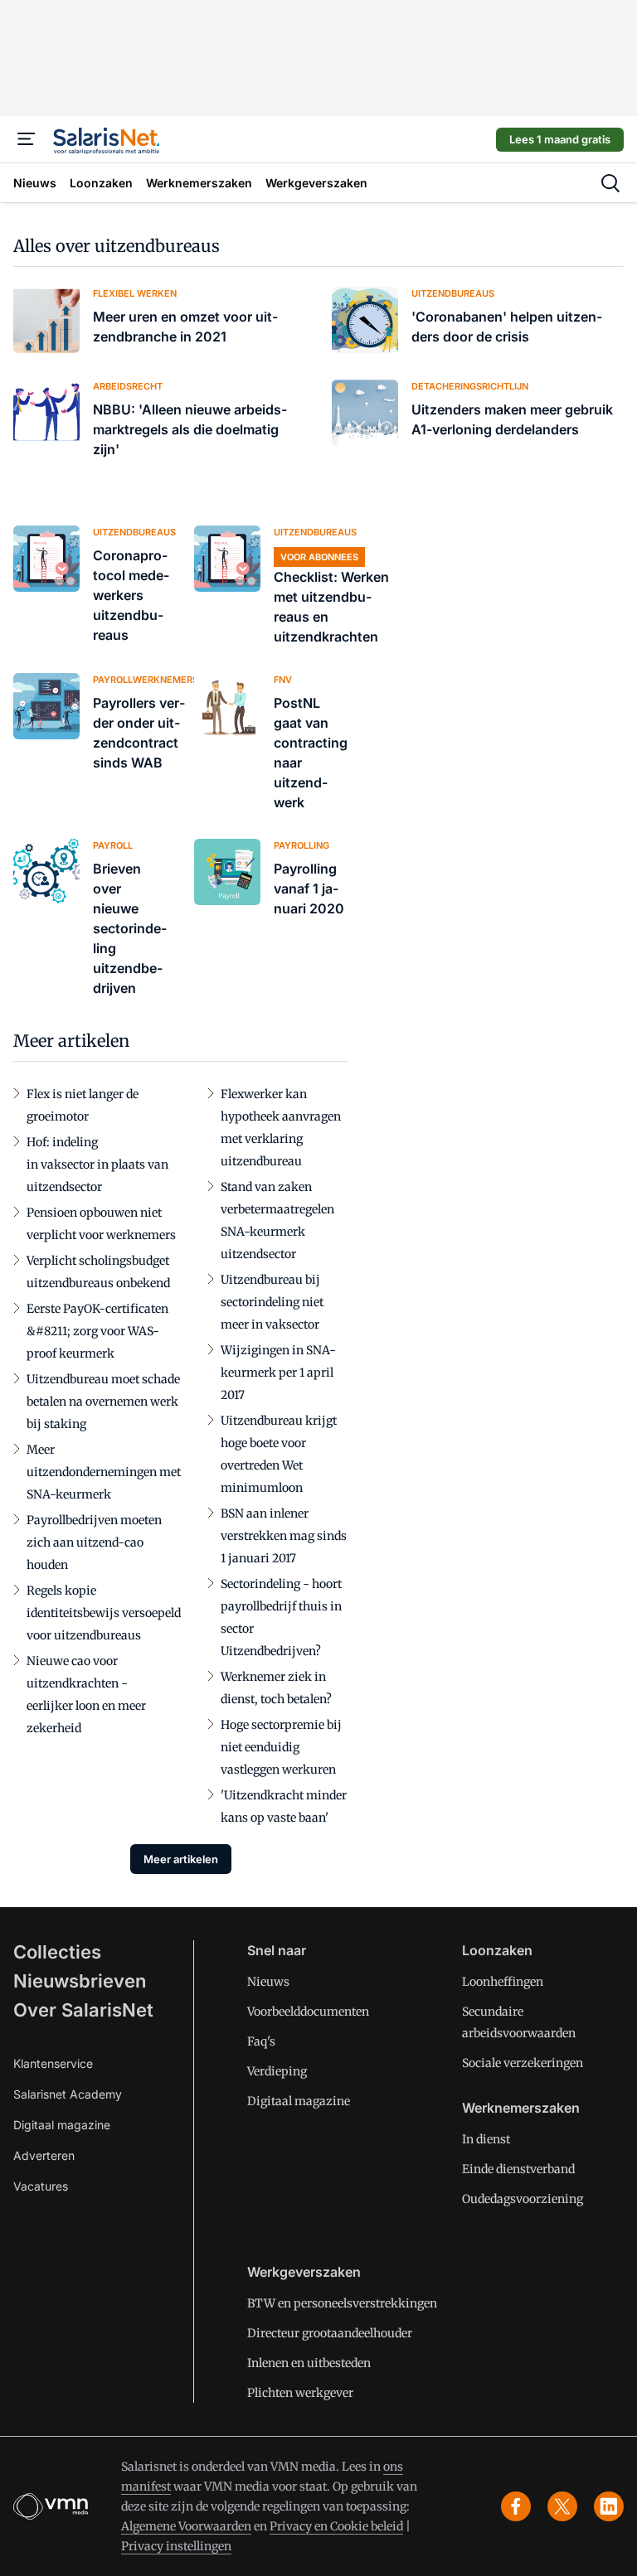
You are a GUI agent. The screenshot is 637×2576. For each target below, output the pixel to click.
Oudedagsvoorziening (523, 2199)
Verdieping (277, 2071)
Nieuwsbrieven (80, 1981)
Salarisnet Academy (68, 2094)
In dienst (486, 2139)
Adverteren (44, 2155)
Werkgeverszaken (304, 2272)
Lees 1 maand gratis (560, 139)
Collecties (57, 1952)
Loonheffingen (503, 1982)
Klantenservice (53, 2063)
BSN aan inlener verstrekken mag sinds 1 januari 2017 (284, 1536)
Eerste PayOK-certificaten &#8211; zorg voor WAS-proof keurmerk (97, 1331)
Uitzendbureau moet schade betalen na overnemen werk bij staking (103, 1402)
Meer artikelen (181, 1859)
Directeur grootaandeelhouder (330, 2333)
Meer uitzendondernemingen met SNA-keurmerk (104, 1472)
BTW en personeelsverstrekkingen (342, 2303)
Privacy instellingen (176, 2546)
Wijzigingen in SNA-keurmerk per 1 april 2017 (278, 1373)
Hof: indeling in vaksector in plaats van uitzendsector (97, 1165)
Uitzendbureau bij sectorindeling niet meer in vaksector (272, 1302)
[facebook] (516, 2506)
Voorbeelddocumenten (308, 2012)
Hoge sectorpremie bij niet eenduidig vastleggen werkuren (281, 1747)
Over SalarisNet (83, 2010)
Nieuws (268, 1982)
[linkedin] (609, 2506)
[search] (610, 183)
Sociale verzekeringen (523, 2063)
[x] (562, 2506)
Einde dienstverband (518, 2169)
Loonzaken (497, 1950)
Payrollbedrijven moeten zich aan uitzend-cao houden (94, 1542)
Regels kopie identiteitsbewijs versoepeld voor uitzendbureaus (104, 1613)
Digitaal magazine (62, 2125)
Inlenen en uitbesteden (309, 2363)
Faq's (261, 2041)
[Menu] (27, 139)
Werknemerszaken (521, 2108)
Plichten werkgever (300, 2393)
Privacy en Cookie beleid (336, 2526)
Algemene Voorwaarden (186, 2526)
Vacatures (41, 2186)
